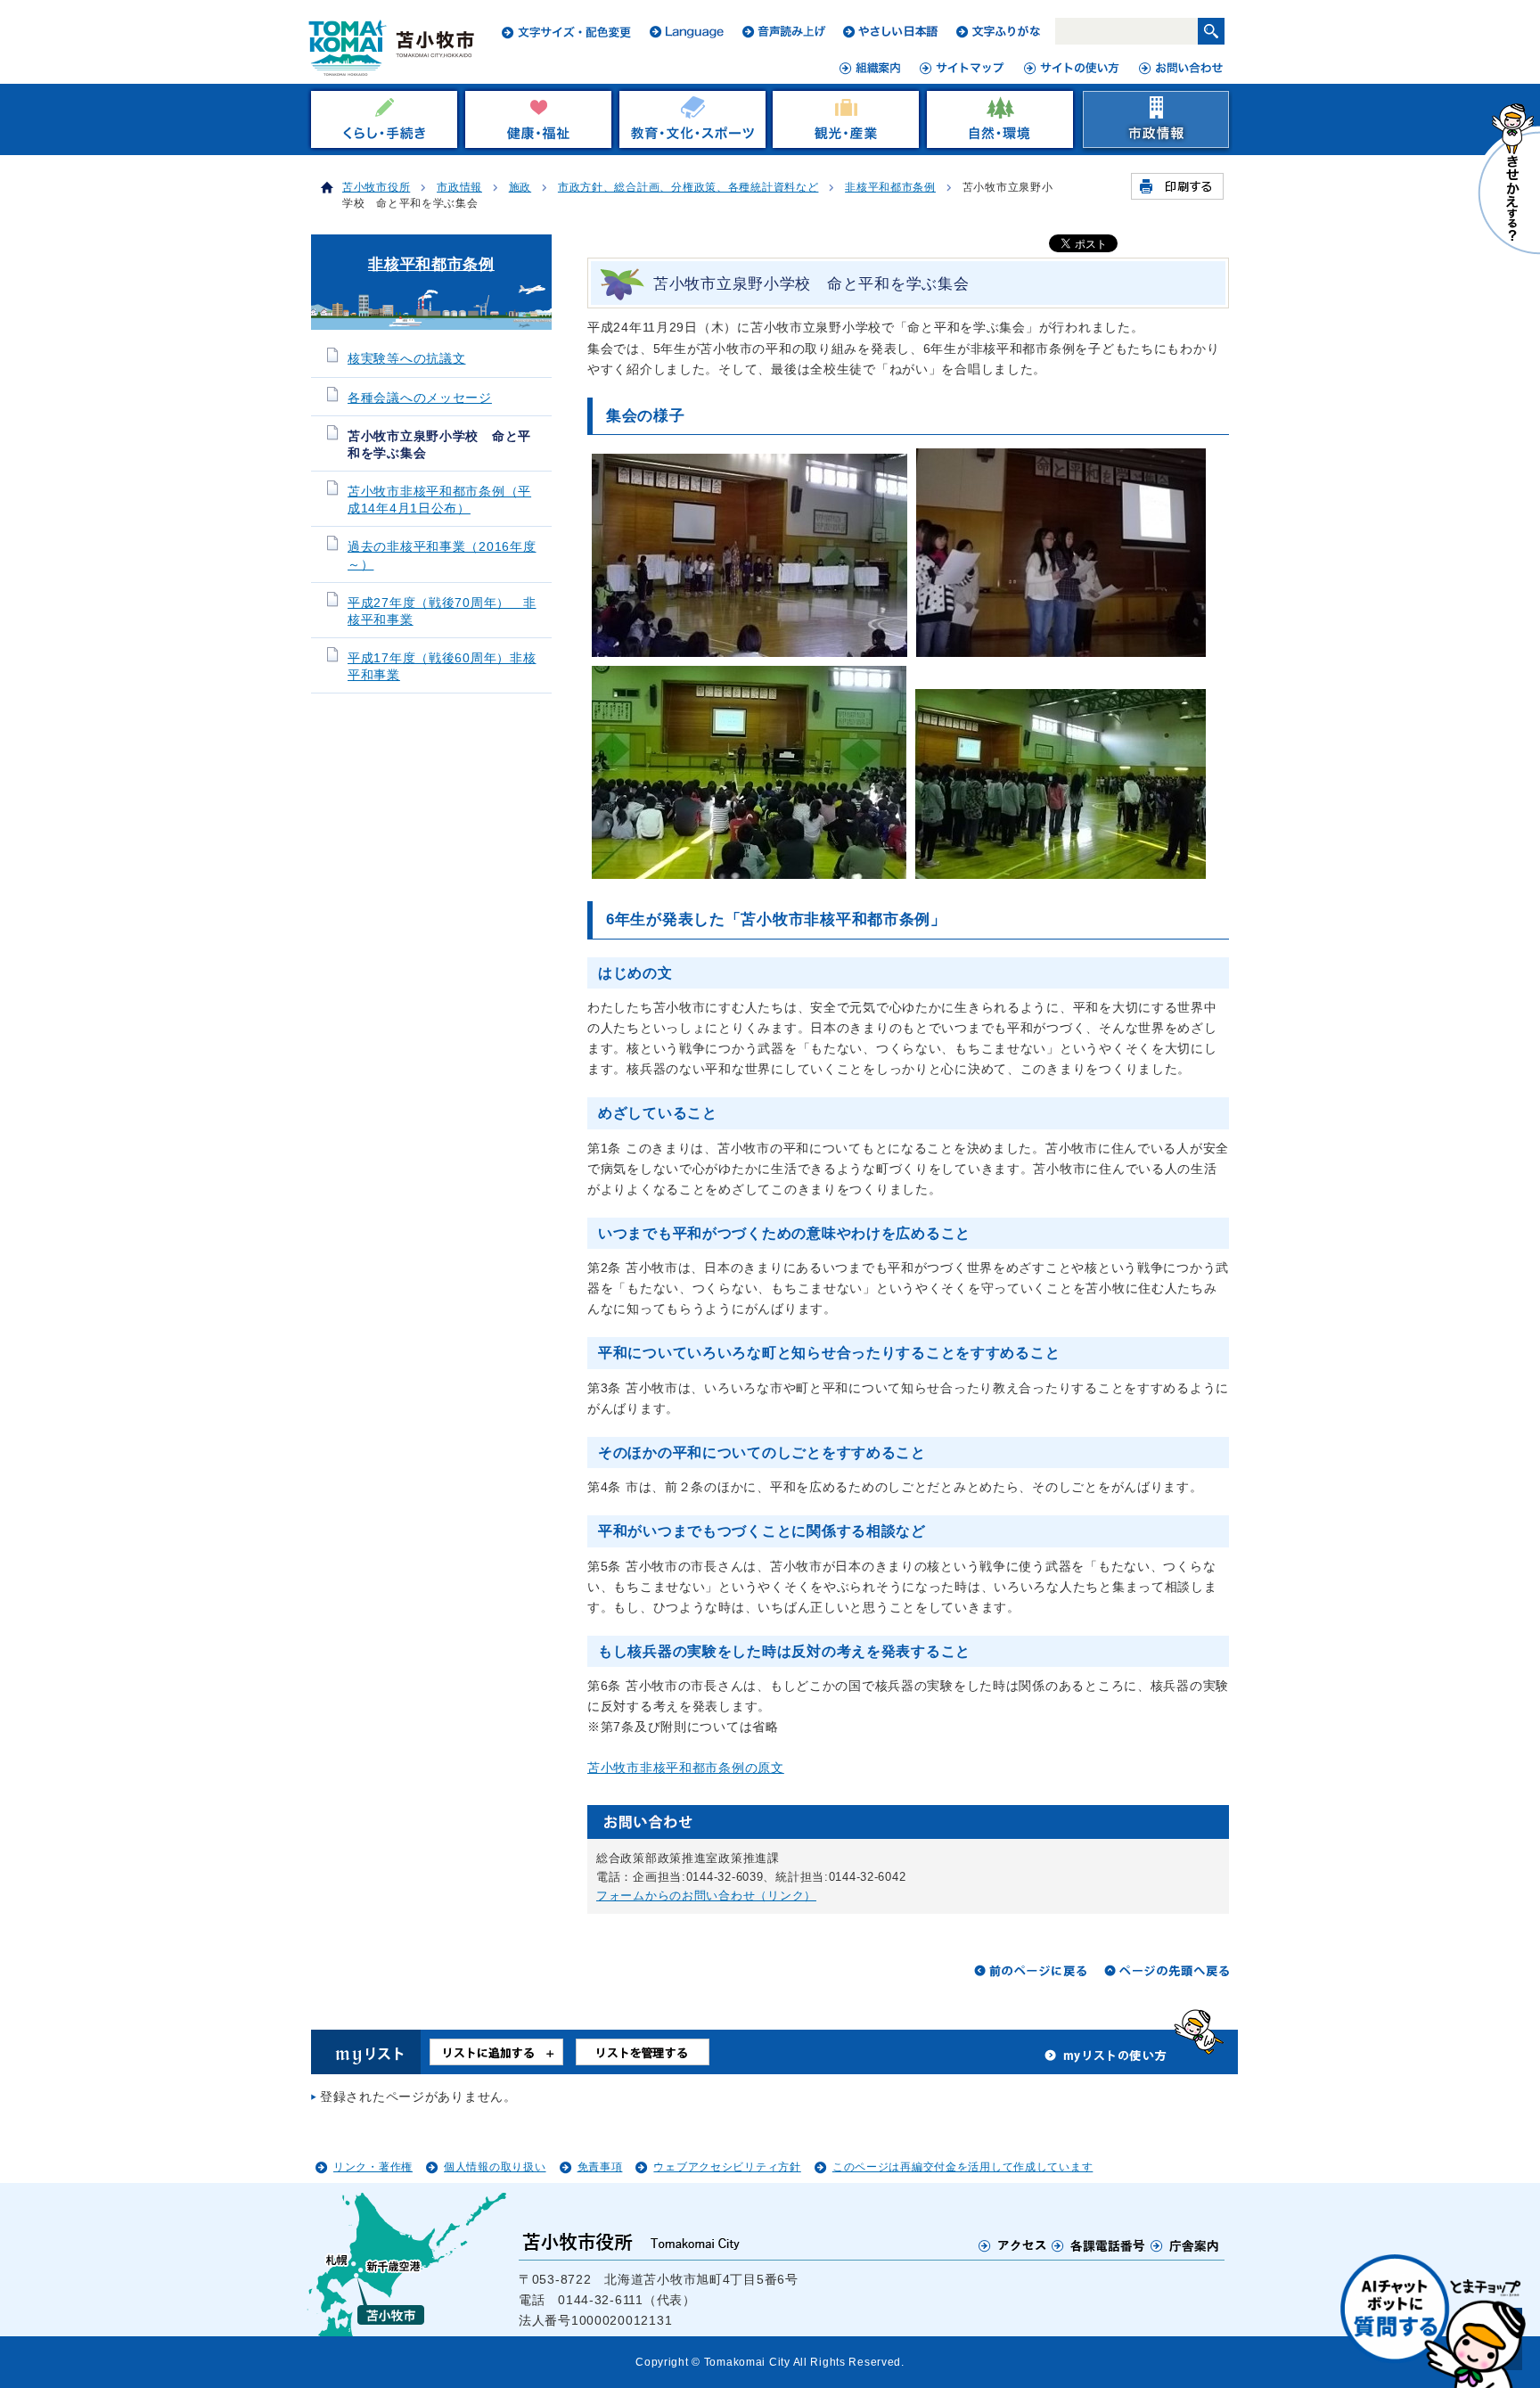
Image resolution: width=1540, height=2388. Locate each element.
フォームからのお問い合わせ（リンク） (706, 1896)
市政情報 (459, 187)
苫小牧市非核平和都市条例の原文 (686, 1768)
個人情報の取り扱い (495, 2167)
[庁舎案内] (1185, 2245)
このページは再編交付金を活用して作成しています (963, 2167)
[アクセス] (1013, 2245)
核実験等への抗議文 (406, 359)
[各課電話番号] (1099, 2245)
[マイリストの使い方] (1106, 2060)
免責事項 (600, 2167)
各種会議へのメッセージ (420, 398)
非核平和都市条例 (890, 187)
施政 (520, 187)
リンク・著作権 (373, 2167)
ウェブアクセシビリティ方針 (727, 2167)
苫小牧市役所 (376, 187)
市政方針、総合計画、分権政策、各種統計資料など (688, 187)
